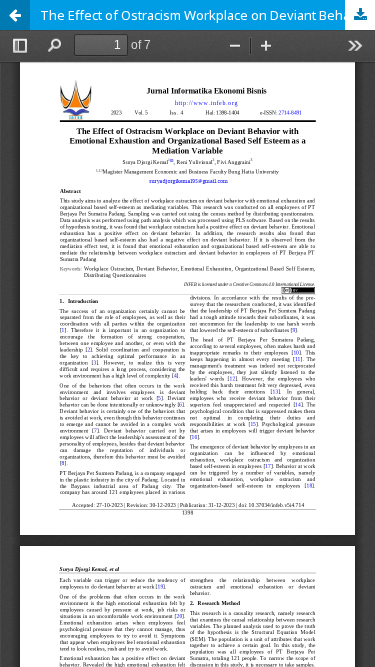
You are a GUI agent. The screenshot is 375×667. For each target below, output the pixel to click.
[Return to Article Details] (15, 15)
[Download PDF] (360, 15)
